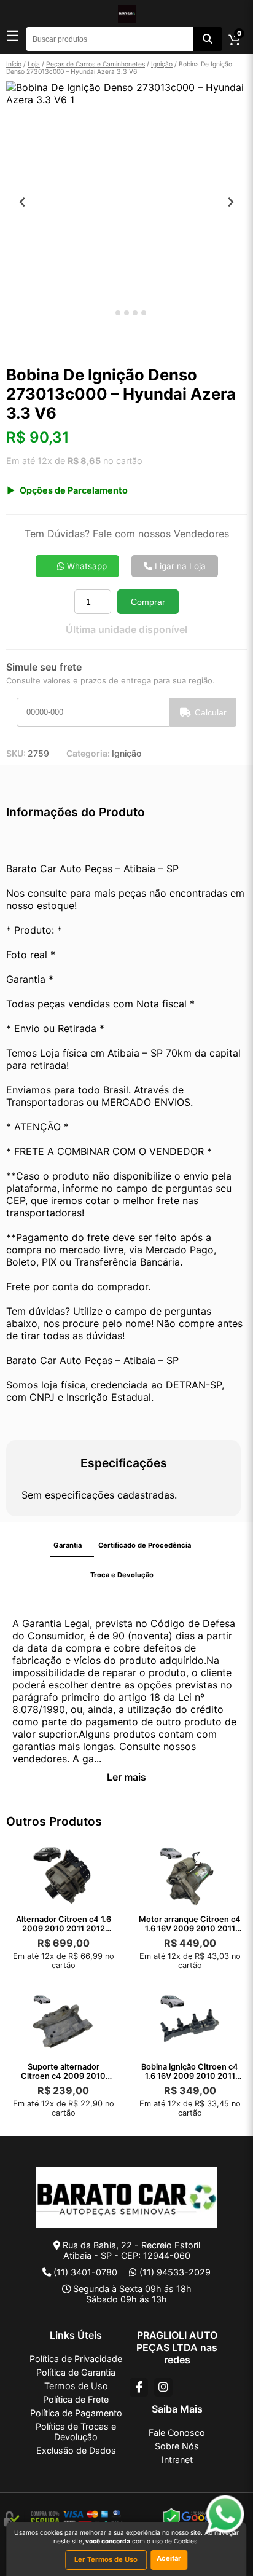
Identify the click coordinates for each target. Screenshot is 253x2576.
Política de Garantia (76, 2372)
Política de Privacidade (76, 2359)
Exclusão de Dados (76, 2450)
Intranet (177, 2460)
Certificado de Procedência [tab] (145, 1545)
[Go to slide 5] (144, 313)
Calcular (211, 712)
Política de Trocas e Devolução (76, 2432)
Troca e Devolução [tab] (122, 1575)
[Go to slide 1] (109, 313)
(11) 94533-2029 (175, 2272)
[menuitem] (28, 344)
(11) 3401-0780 (85, 2272)
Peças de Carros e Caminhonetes (95, 64)
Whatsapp (86, 566)
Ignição (162, 64)
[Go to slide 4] (135, 313)
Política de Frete (76, 2399)
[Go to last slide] (22, 202)
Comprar (148, 602)
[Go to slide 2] (118, 313)
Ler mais (126, 1777)
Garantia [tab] (68, 1545)
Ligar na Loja (179, 566)
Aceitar (169, 2558)
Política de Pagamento (76, 2413)
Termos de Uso (76, 2386)
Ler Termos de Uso (106, 2559)
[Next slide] (231, 202)
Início (14, 64)
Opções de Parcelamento (74, 490)
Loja (34, 64)
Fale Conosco (177, 2432)
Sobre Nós (177, 2446)
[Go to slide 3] (126, 313)
